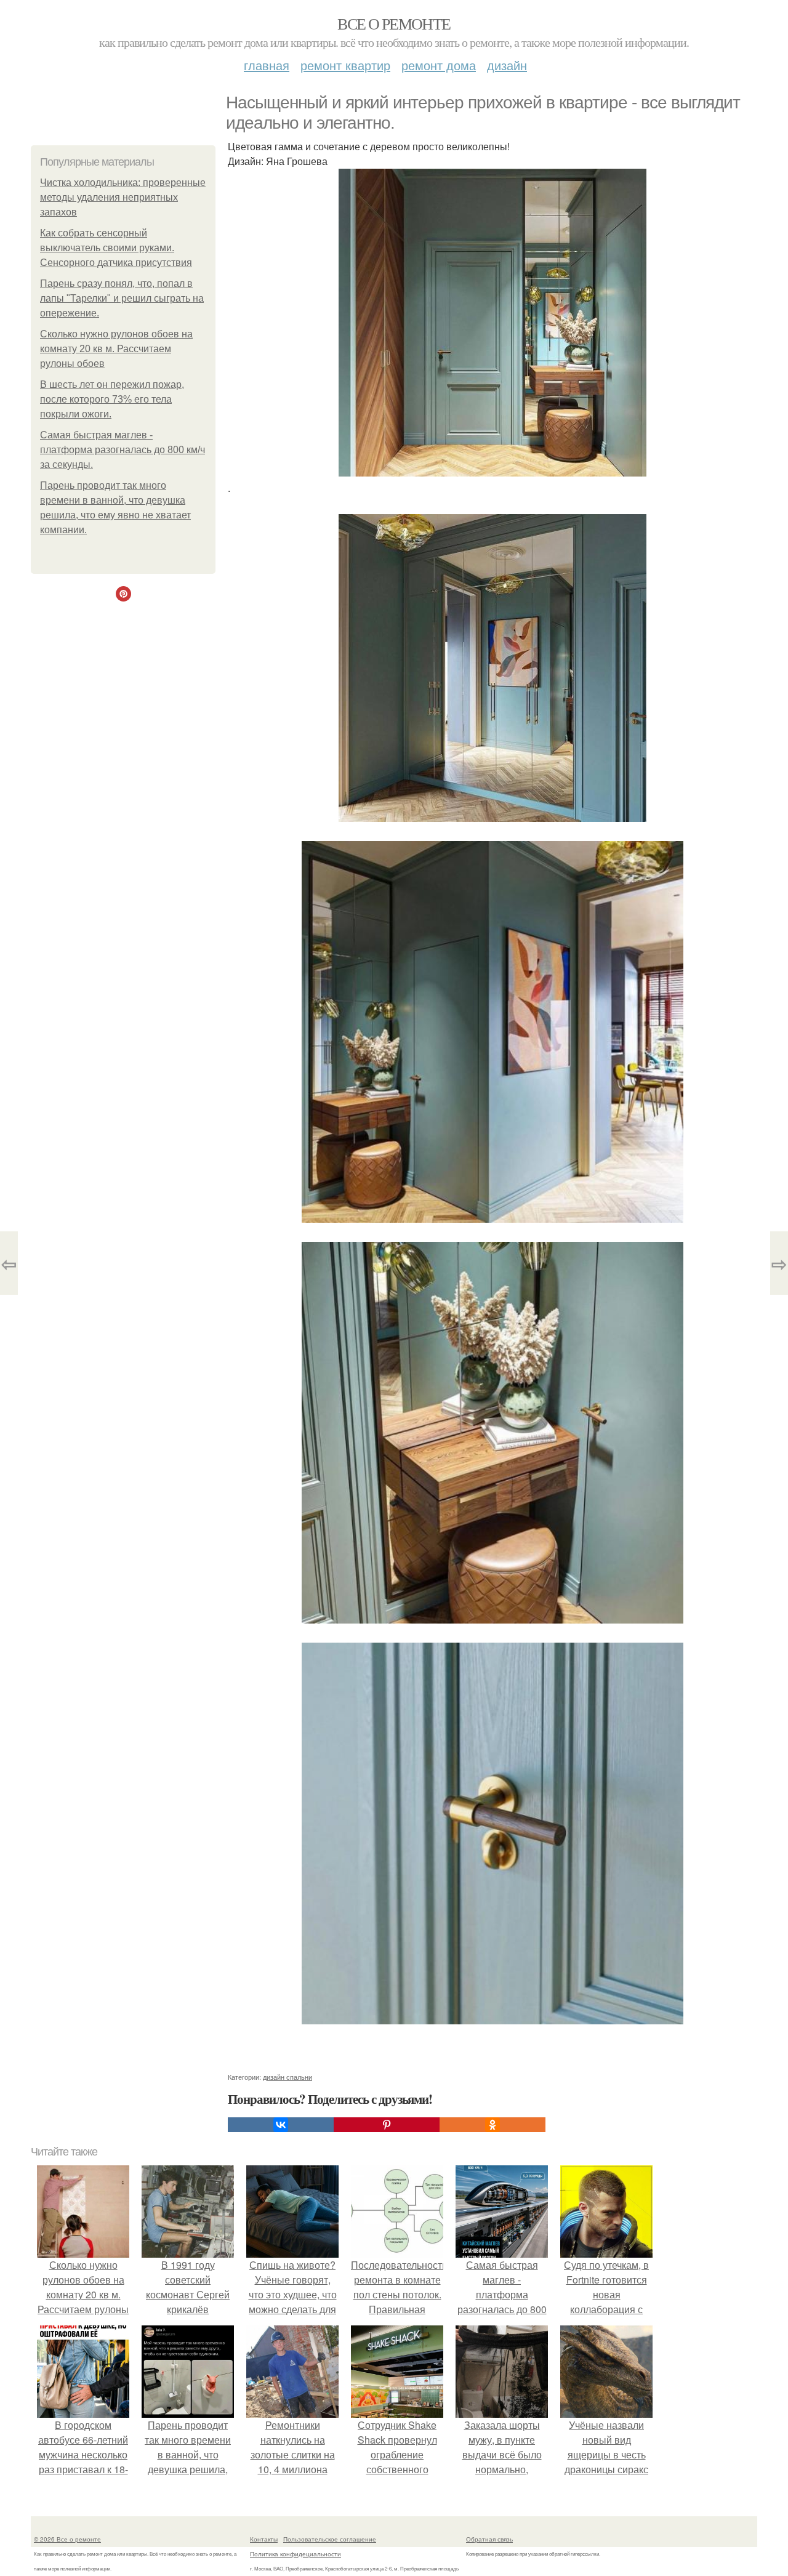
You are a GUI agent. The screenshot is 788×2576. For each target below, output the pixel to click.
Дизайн (507, 65)
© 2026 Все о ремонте (67, 2539)
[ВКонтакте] (281, 2125)
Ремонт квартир (345, 65)
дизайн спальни (287, 2077)
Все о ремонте (394, 23)
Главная (267, 65)
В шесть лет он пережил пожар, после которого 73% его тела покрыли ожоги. (112, 399)
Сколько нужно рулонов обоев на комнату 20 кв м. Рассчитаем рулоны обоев (116, 349)
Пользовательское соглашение (330, 2539)
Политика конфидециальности (295, 2554)
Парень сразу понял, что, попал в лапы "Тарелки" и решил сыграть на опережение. (122, 298)
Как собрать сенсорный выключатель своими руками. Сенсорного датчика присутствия (116, 248)
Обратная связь (489, 2539)
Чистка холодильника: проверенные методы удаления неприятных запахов (123, 197)
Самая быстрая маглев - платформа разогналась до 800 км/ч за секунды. (123, 450)
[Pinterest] (387, 2125)
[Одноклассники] (492, 2125)
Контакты (264, 2539)
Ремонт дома (439, 65)
